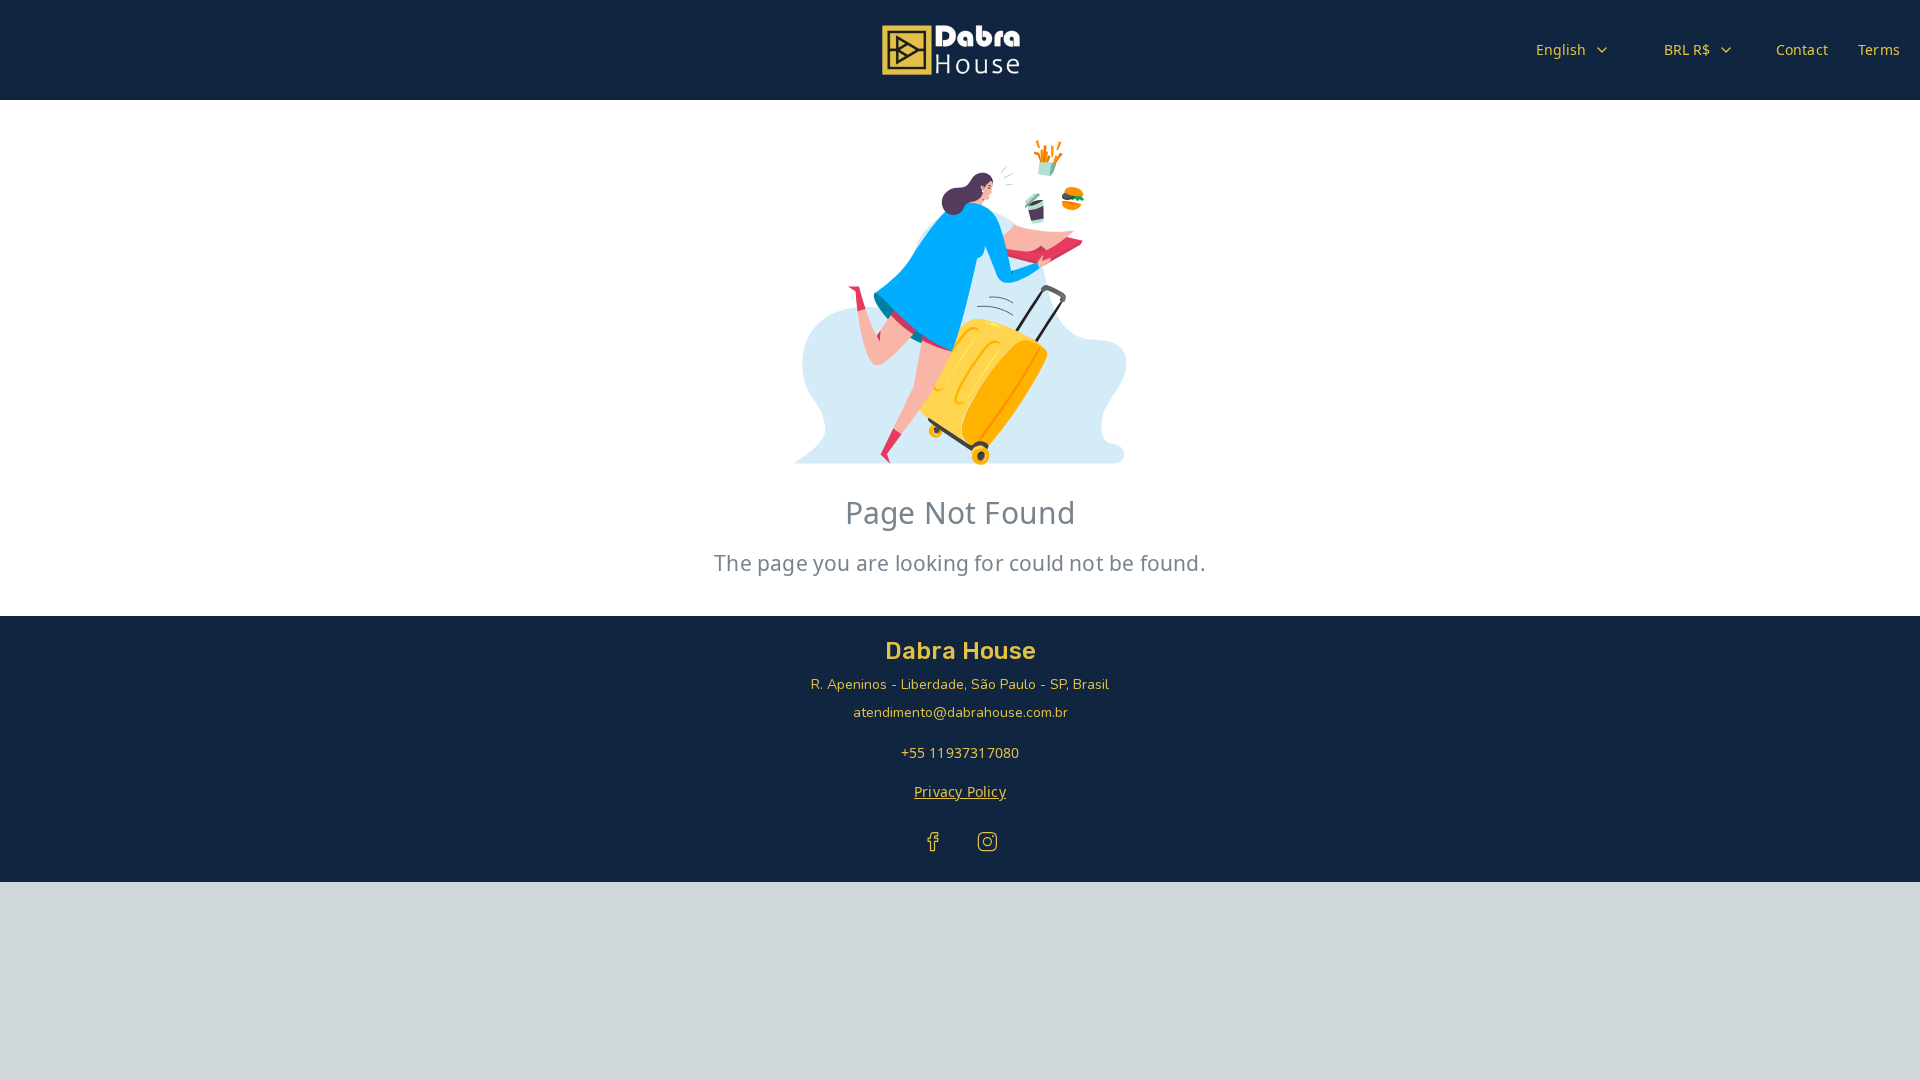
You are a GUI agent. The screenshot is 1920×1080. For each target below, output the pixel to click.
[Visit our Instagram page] (987, 842)
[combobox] (1573, 50)
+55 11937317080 (960, 752)
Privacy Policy (960, 791)
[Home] (949, 50)
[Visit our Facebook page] (933, 842)
